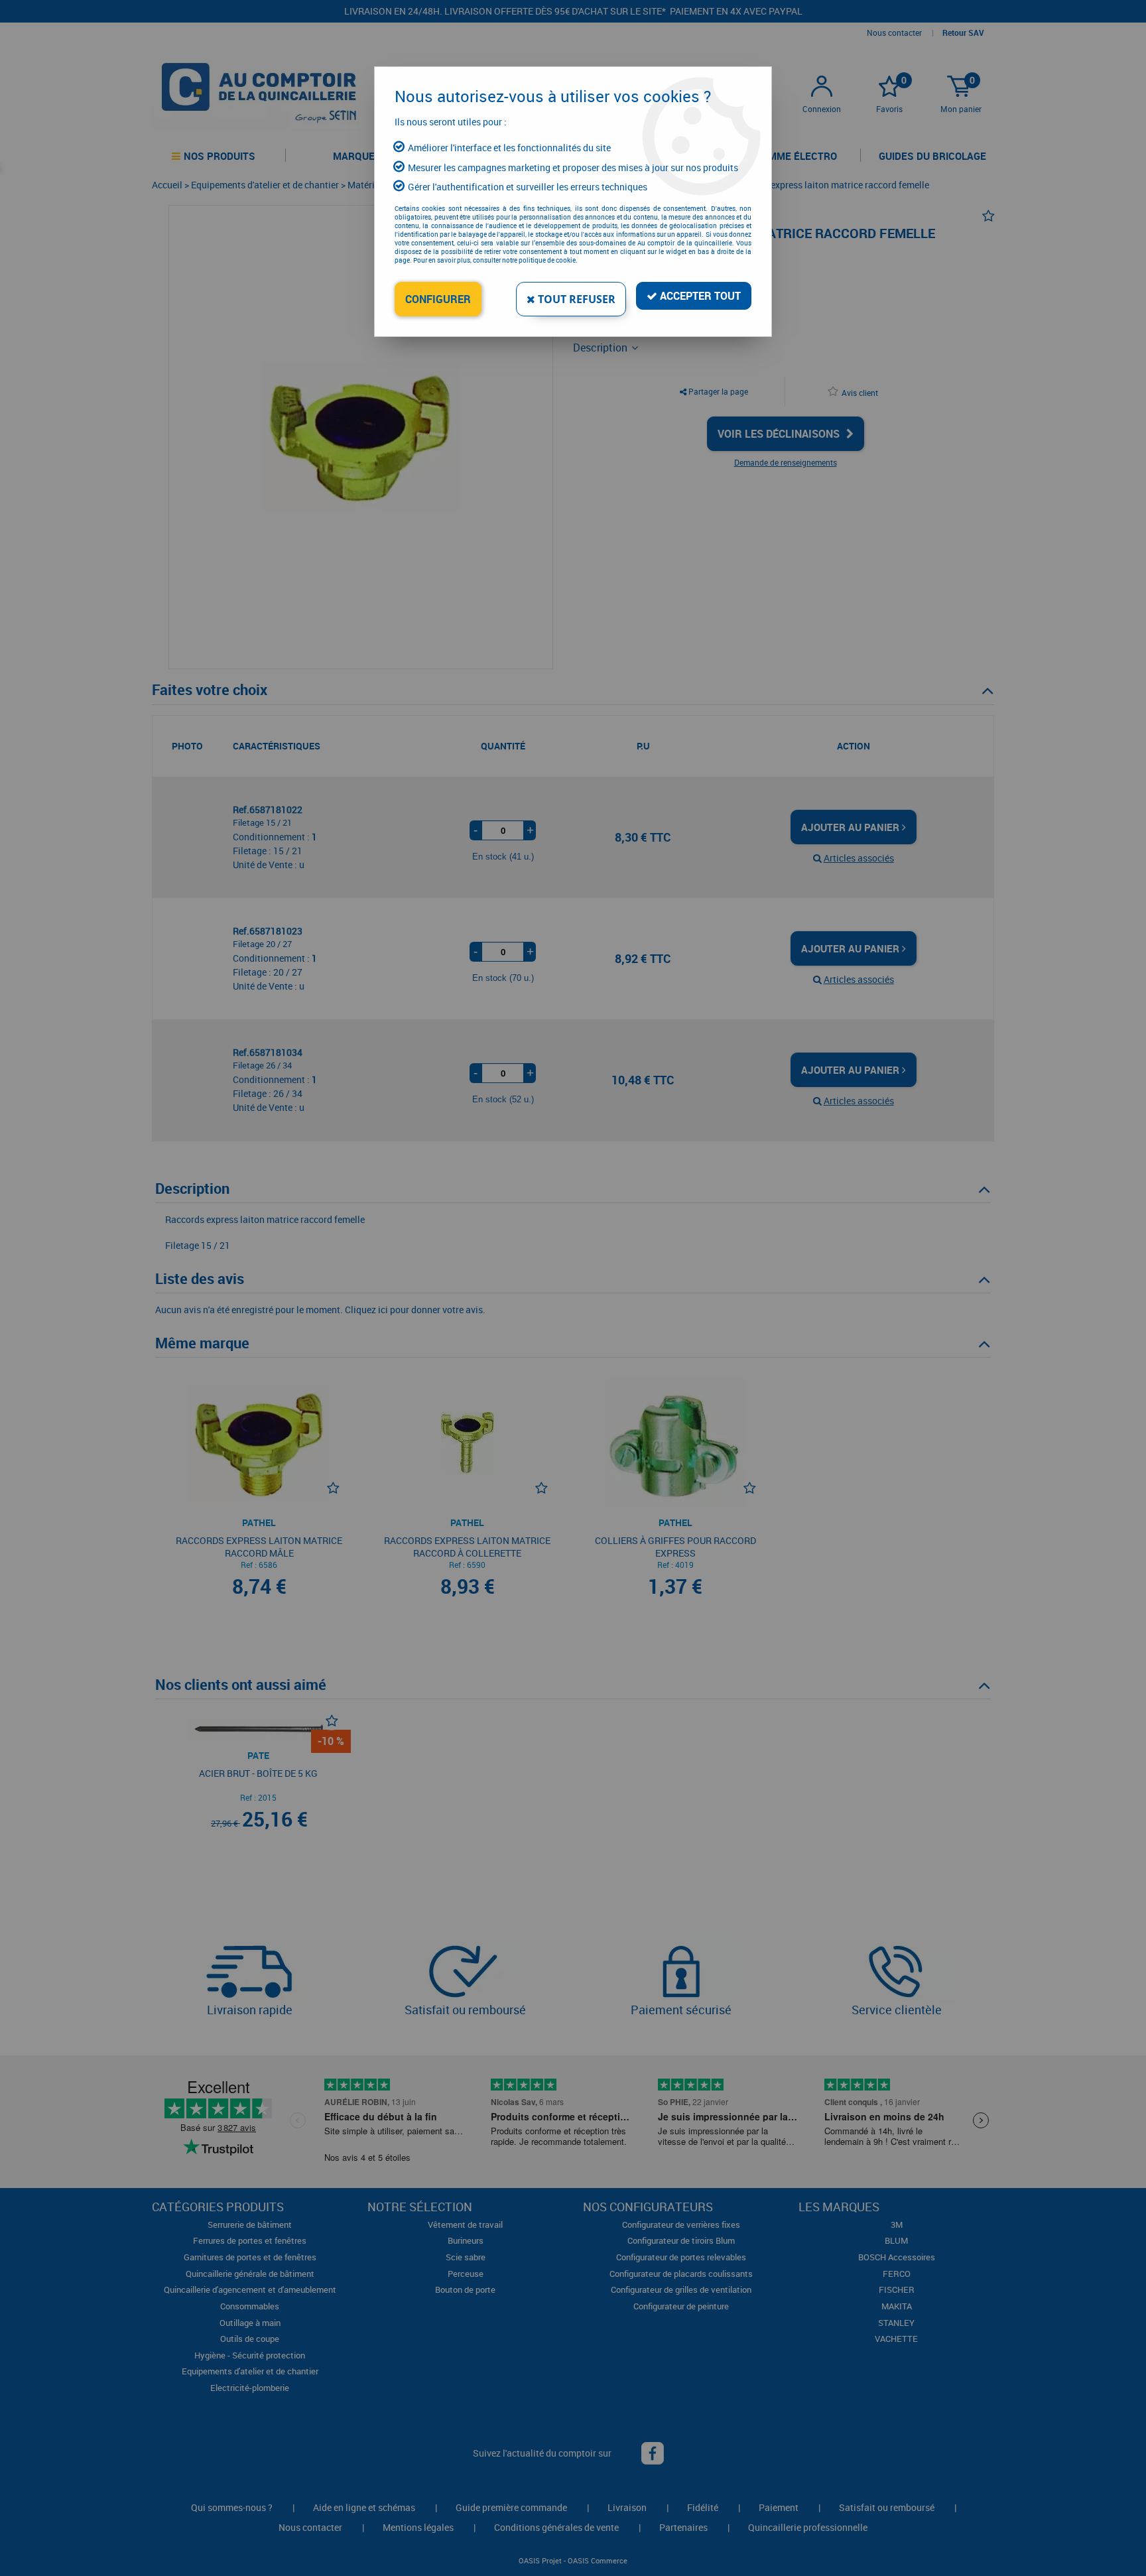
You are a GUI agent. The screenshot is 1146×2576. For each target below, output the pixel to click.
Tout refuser (575, 299)
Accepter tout (699, 296)
